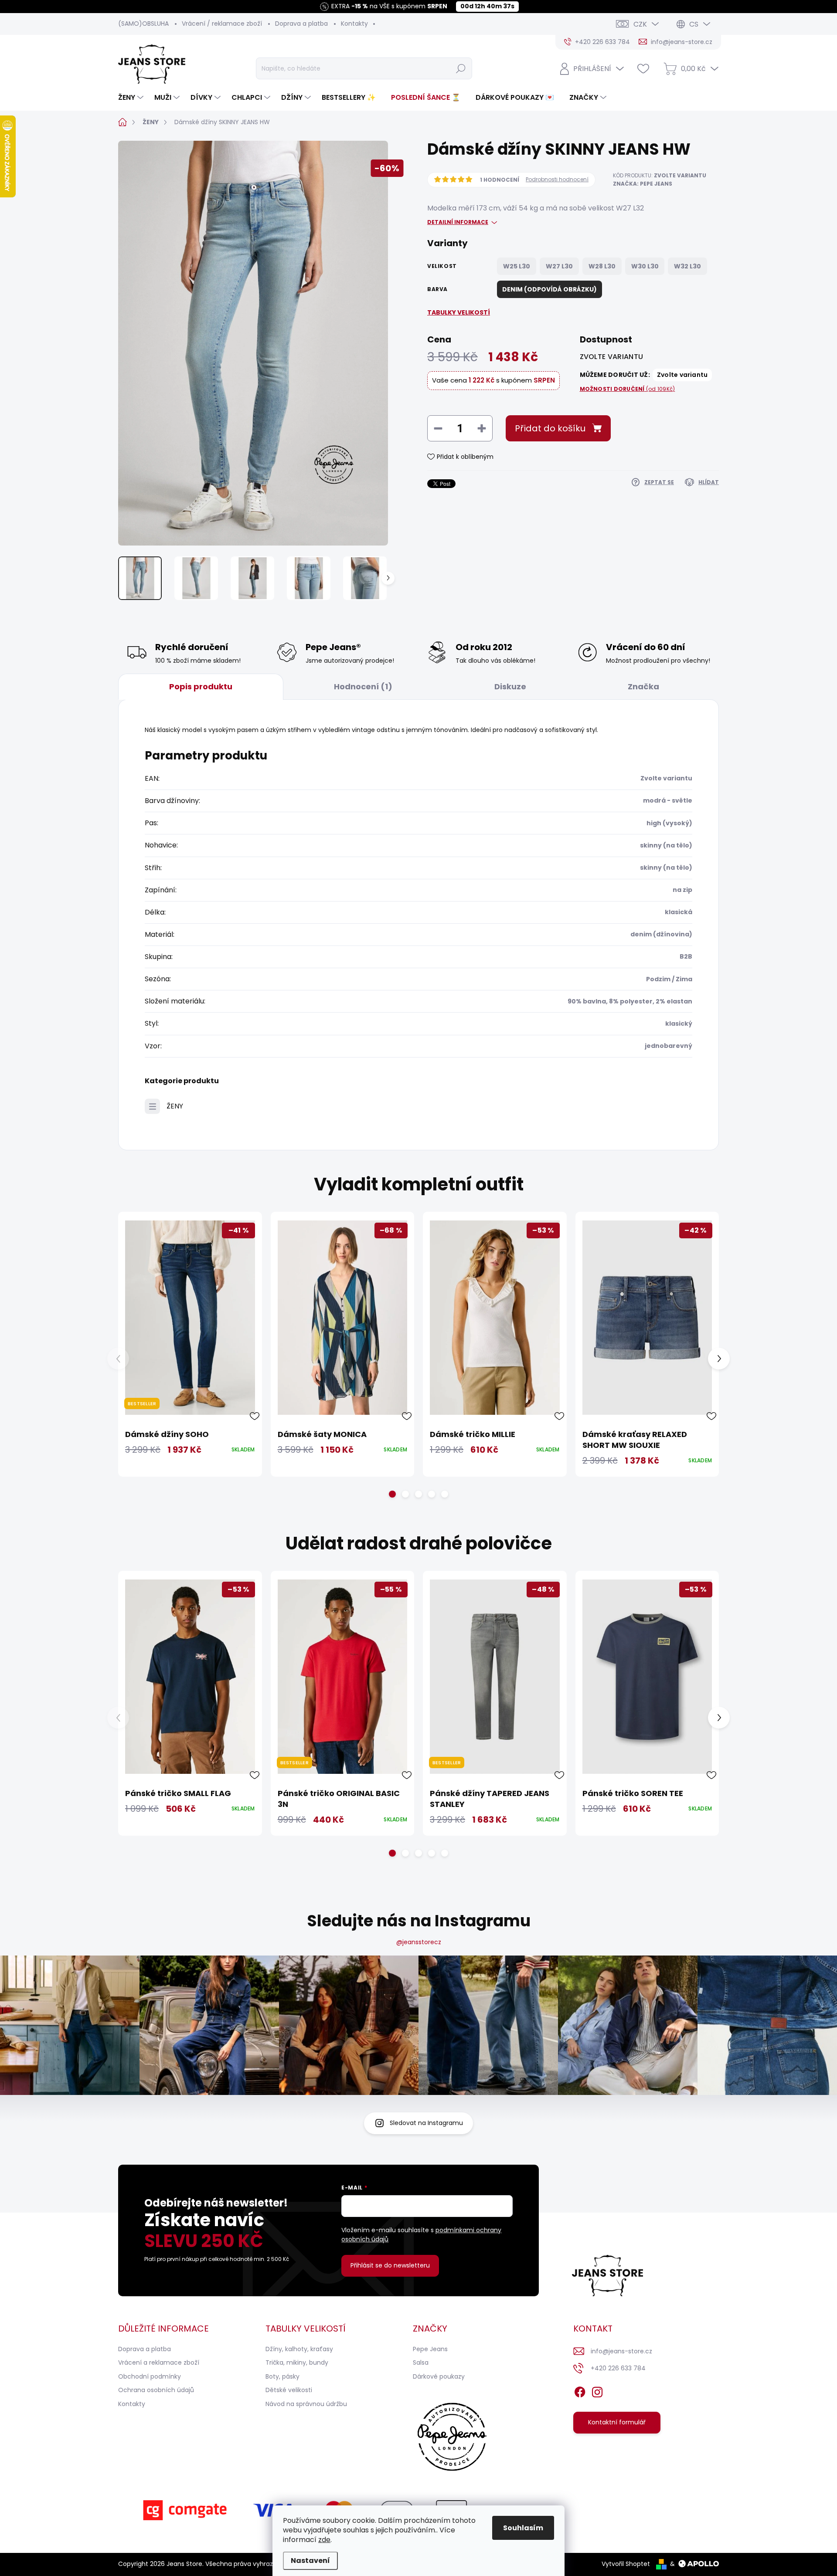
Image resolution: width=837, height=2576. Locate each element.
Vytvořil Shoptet (626, 2564)
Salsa (421, 2362)
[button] (392, 1494)
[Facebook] (580, 2390)
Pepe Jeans (430, 2349)
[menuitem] (132, 98)
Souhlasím (523, 2528)
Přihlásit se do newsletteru (390, 2265)
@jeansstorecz (419, 1942)
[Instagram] (597, 2390)
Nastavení (310, 2561)
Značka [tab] (643, 686)
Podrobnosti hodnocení (557, 180)
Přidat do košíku (550, 428)
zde (324, 2540)
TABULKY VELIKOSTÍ (459, 312)
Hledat (461, 68)
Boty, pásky (282, 2376)
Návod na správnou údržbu (306, 2404)
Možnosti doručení (628, 389)
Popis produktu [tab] (201, 686)
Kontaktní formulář (617, 2422)
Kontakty (354, 24)
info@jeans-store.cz (621, 2351)
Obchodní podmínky (150, 2376)
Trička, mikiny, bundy (297, 2362)
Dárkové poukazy (439, 2376)
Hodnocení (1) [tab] (363, 686)
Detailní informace (458, 222)
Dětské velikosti (289, 2390)
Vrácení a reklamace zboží (159, 2362)
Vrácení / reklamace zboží (222, 24)
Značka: (643, 184)
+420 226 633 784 (618, 2368)
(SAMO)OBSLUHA (143, 24)
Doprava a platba (301, 24)
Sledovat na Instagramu (426, 2123)
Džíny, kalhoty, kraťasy (299, 2349)
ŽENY (175, 1106)
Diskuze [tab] (510, 686)
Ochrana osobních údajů (156, 2390)
